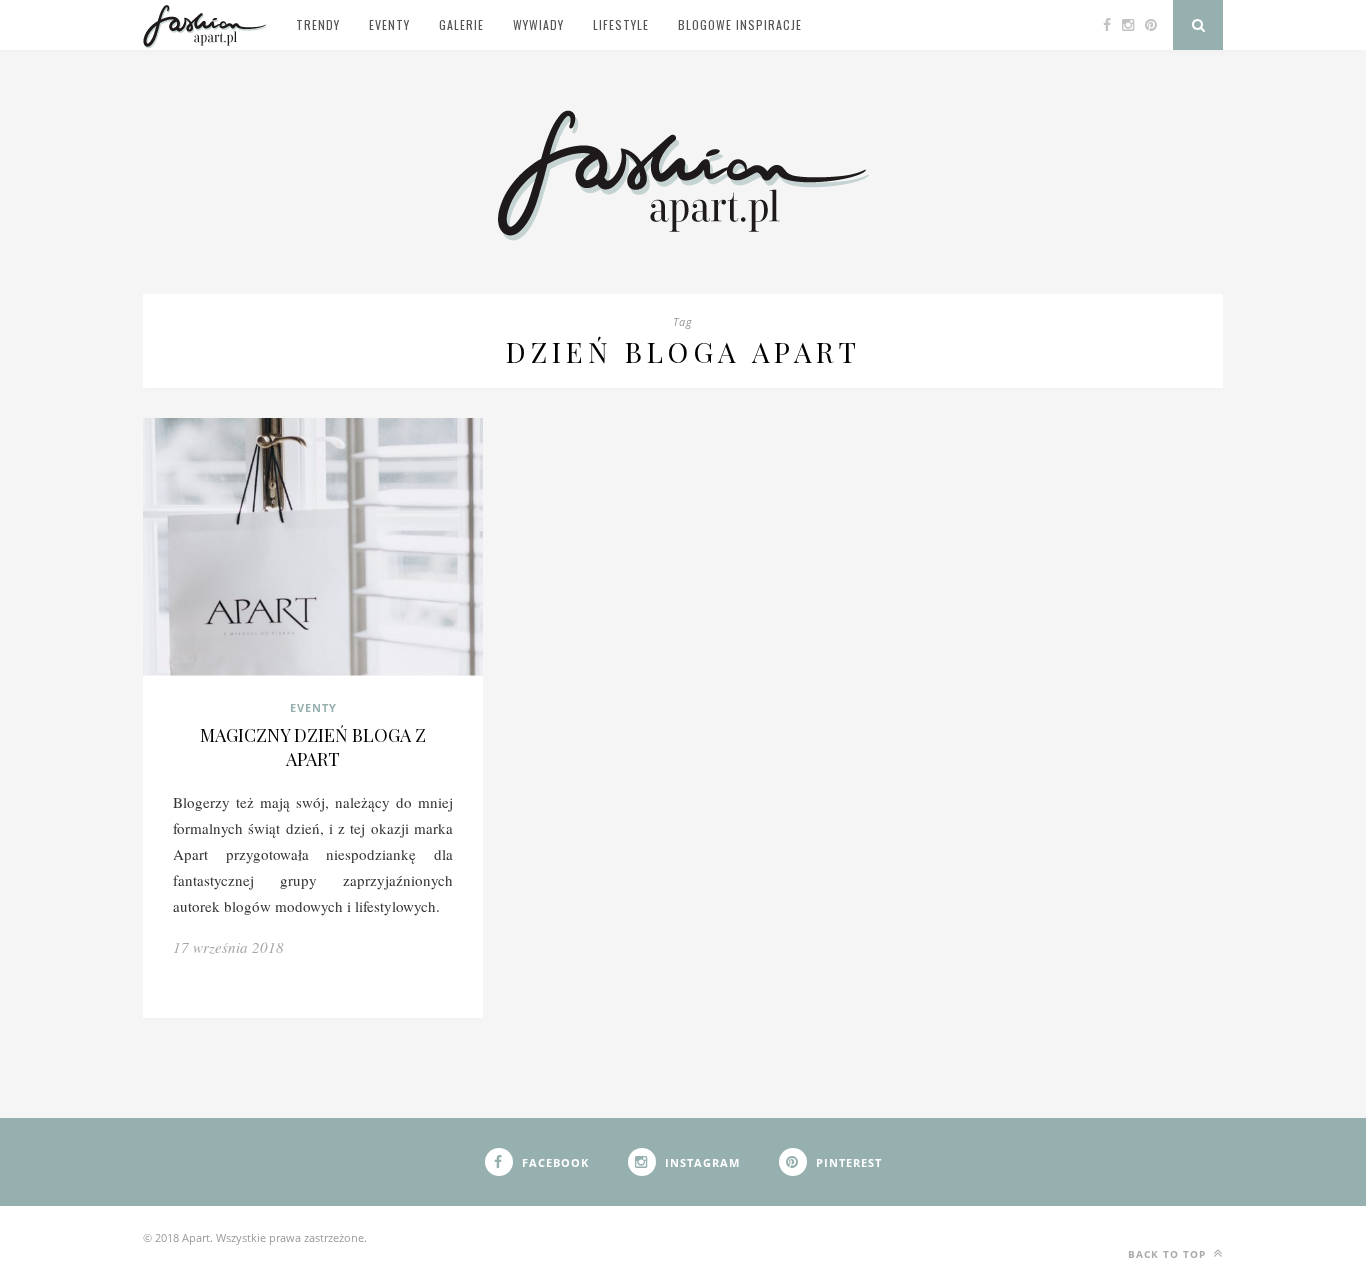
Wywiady (538, 24)
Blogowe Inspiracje (740, 24)
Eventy (389, 24)
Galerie (461, 24)
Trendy (318, 24)
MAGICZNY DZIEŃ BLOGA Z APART (313, 747)
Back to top (1169, 1254)
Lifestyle (621, 24)
